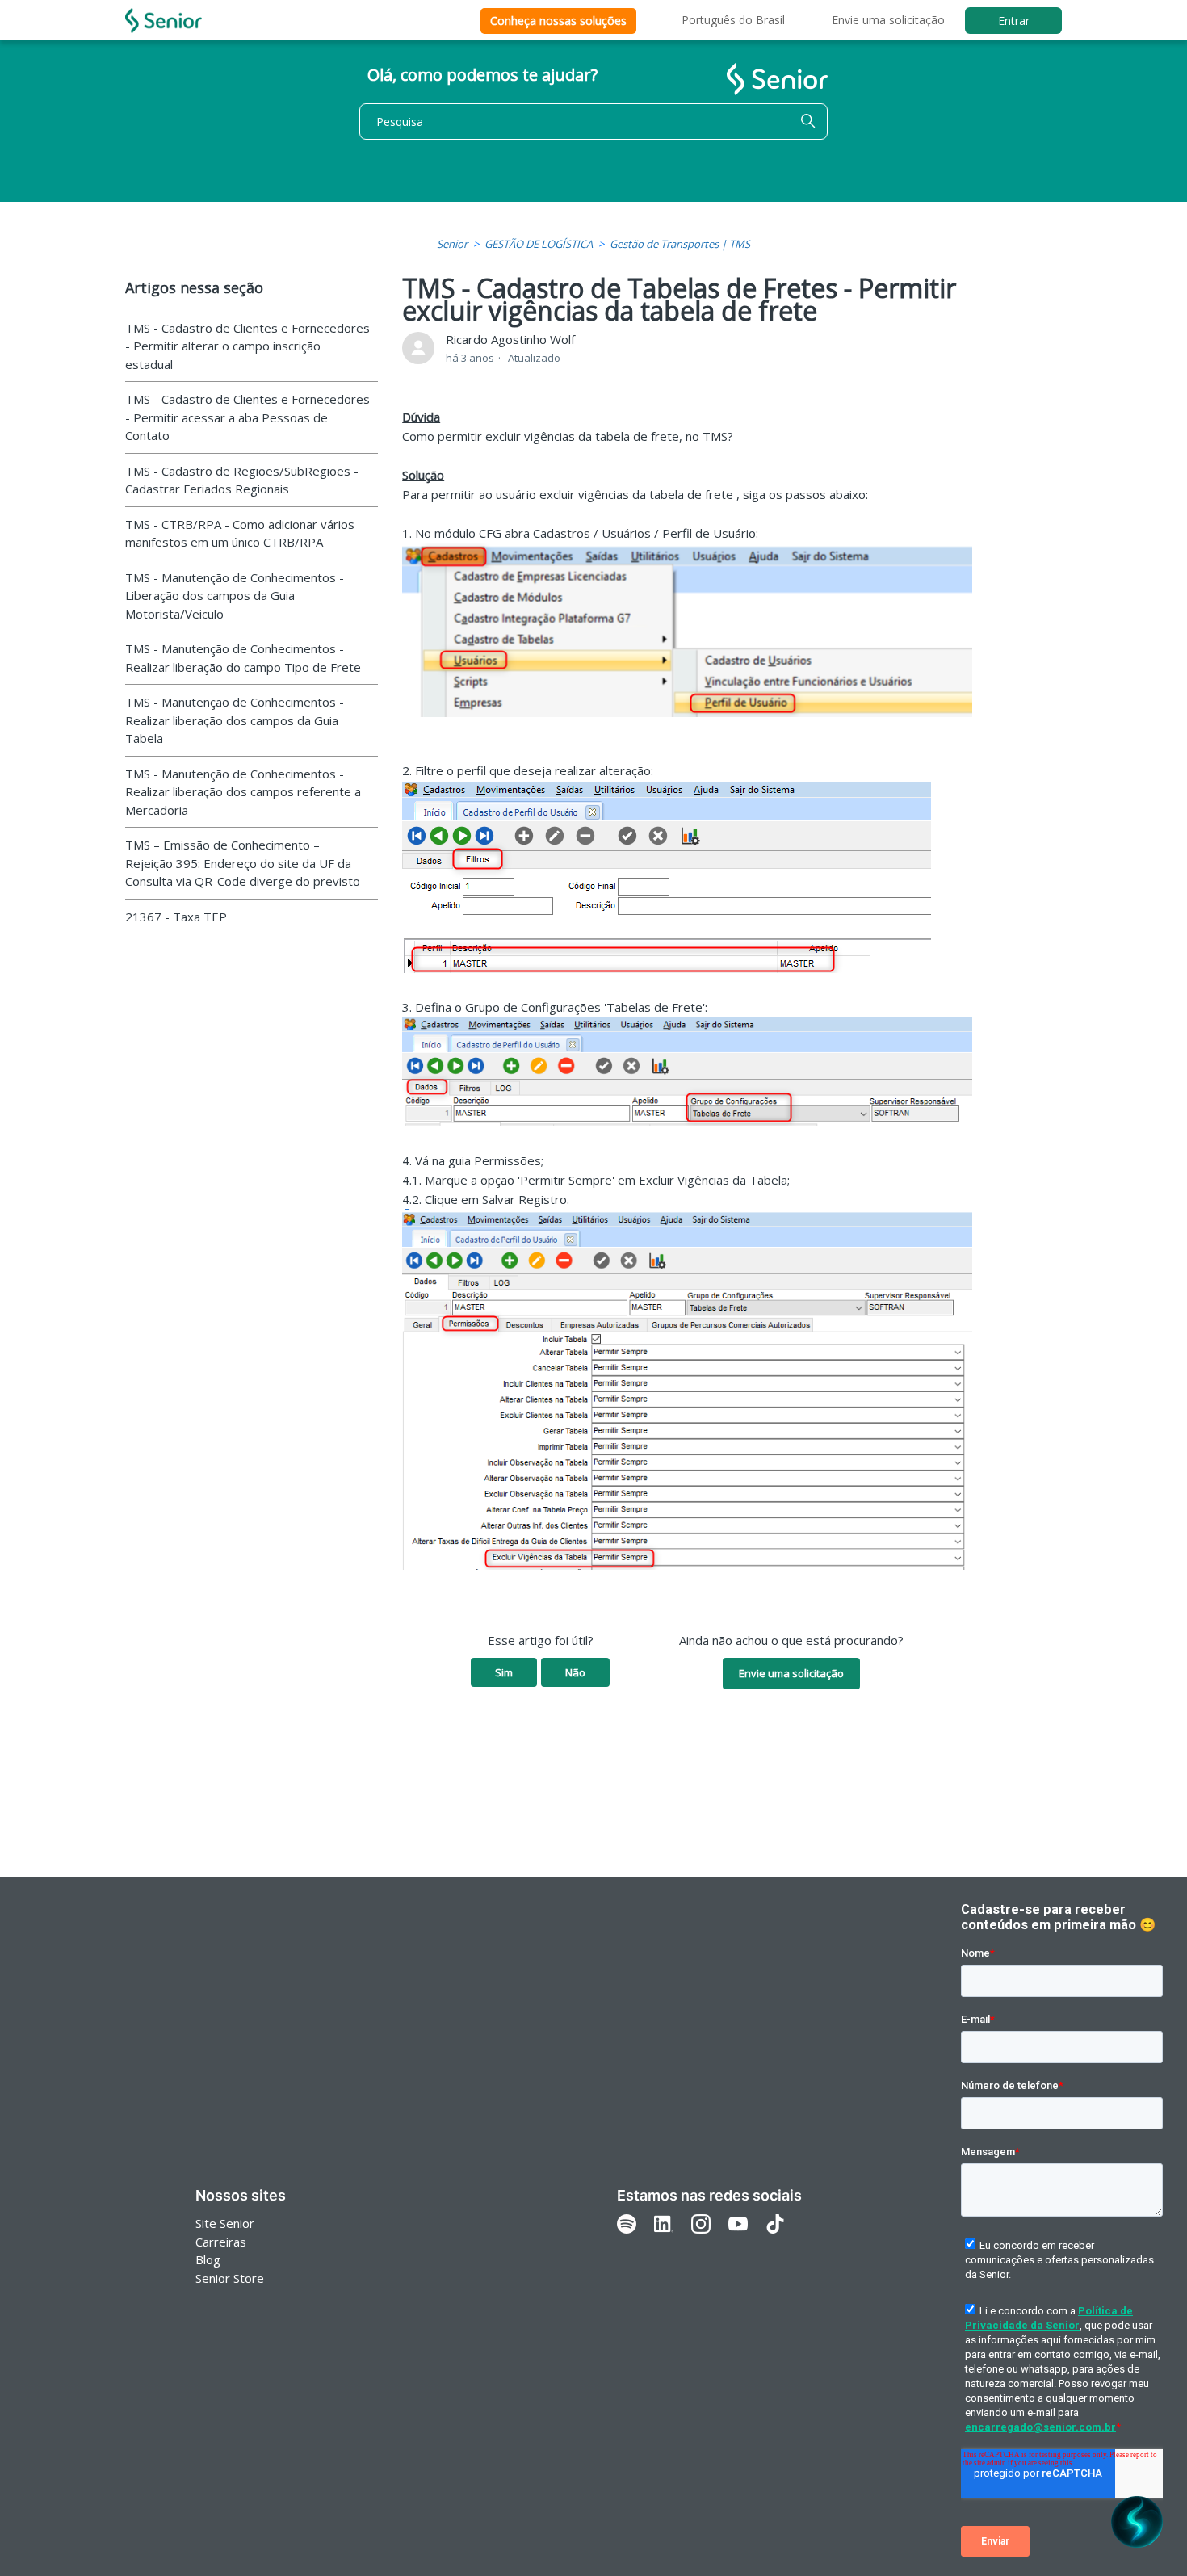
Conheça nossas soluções (558, 21)
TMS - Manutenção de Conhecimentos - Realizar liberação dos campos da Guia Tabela (235, 720)
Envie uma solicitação (888, 20)
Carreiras (221, 2242)
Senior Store (230, 2278)
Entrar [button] (1014, 21)
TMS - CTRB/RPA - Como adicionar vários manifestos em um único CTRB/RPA (240, 533)
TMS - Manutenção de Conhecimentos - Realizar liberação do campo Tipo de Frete (243, 658)
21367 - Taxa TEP (176, 917)
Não (575, 1672)
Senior (452, 244)
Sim (504, 1672)
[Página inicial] (164, 21)
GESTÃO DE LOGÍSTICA (539, 244)
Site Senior (225, 2223)
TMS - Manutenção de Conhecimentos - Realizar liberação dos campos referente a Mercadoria (243, 792)
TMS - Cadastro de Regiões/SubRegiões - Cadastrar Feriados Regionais (242, 480)
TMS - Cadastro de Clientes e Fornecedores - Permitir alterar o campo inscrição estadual (247, 346)
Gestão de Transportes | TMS (680, 244)
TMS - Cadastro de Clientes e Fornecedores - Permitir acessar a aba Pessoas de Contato (247, 417)
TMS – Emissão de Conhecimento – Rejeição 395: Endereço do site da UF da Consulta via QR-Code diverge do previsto (243, 863)
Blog (208, 2259)
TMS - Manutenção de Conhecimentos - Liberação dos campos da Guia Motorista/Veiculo (235, 596)
